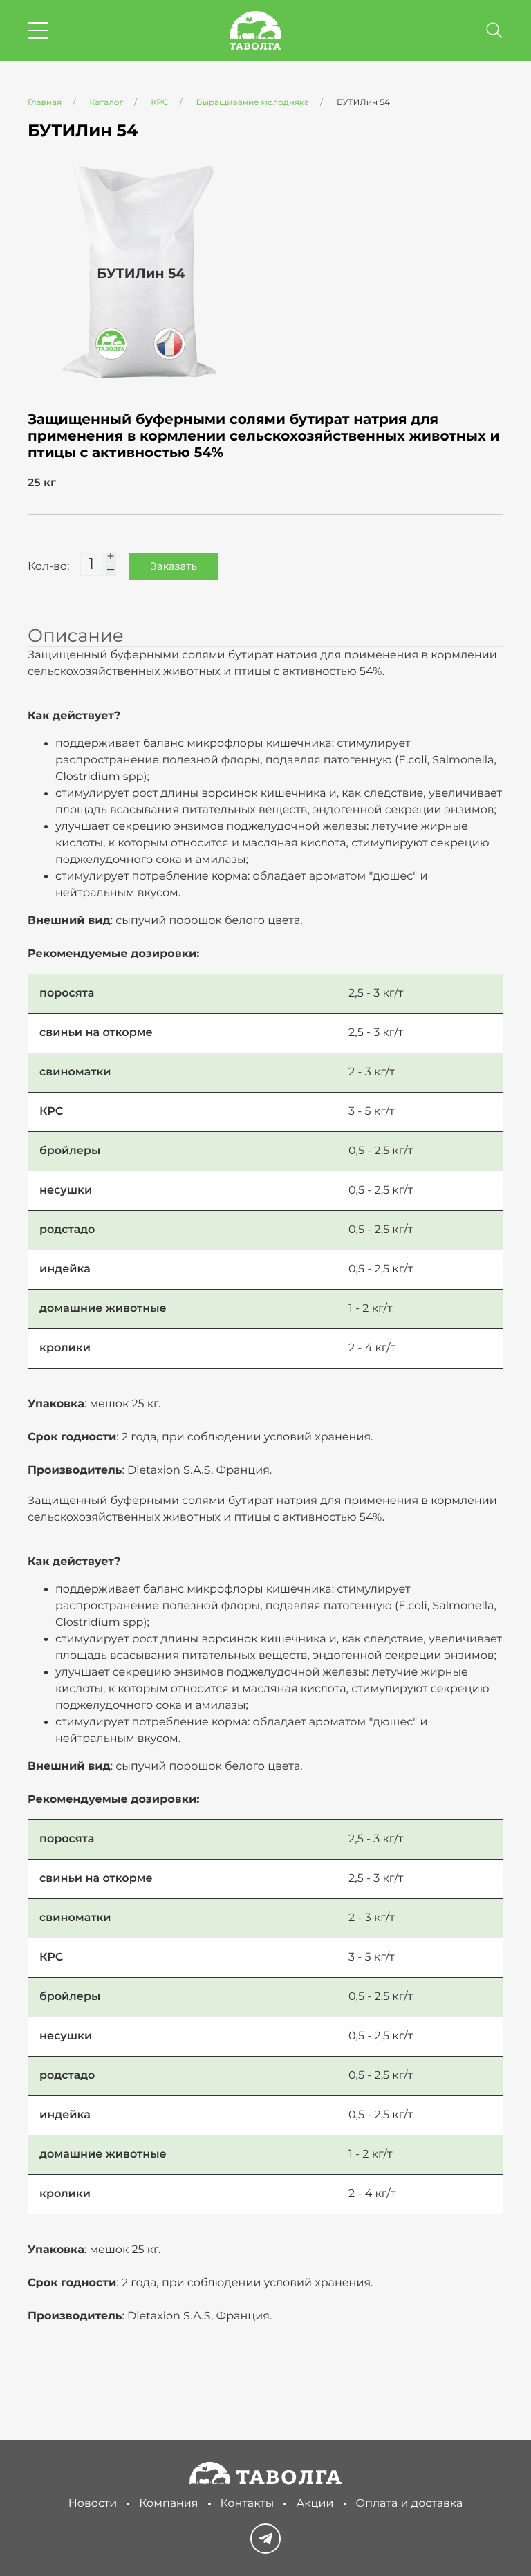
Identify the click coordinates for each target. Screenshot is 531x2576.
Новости (93, 2504)
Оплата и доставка (410, 2504)
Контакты (248, 2504)
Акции (315, 2504)
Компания (168, 2504)
